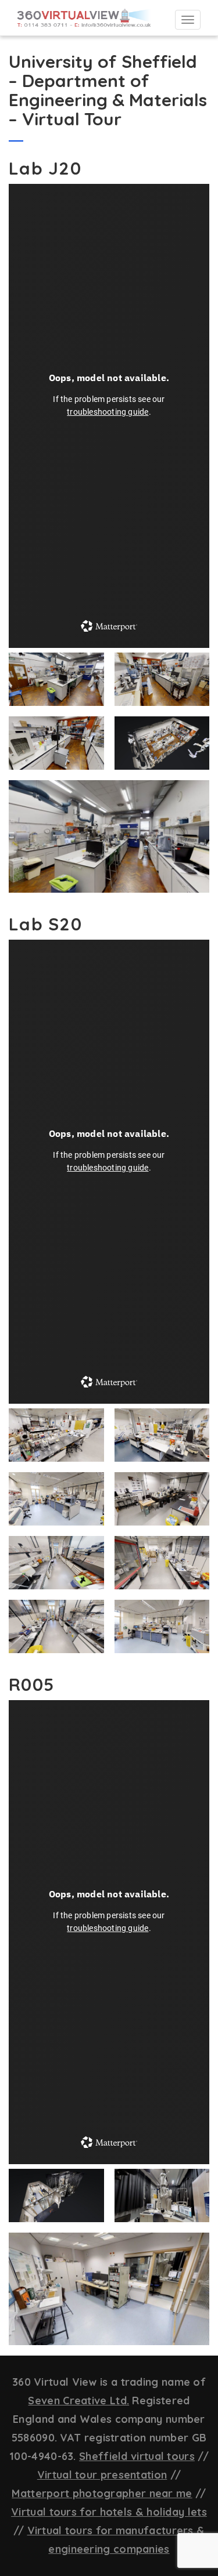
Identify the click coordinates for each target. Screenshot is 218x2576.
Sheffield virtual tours (137, 2456)
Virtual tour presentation (102, 2475)
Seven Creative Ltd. (78, 2401)
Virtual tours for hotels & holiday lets (109, 2512)
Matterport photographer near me (102, 2493)
